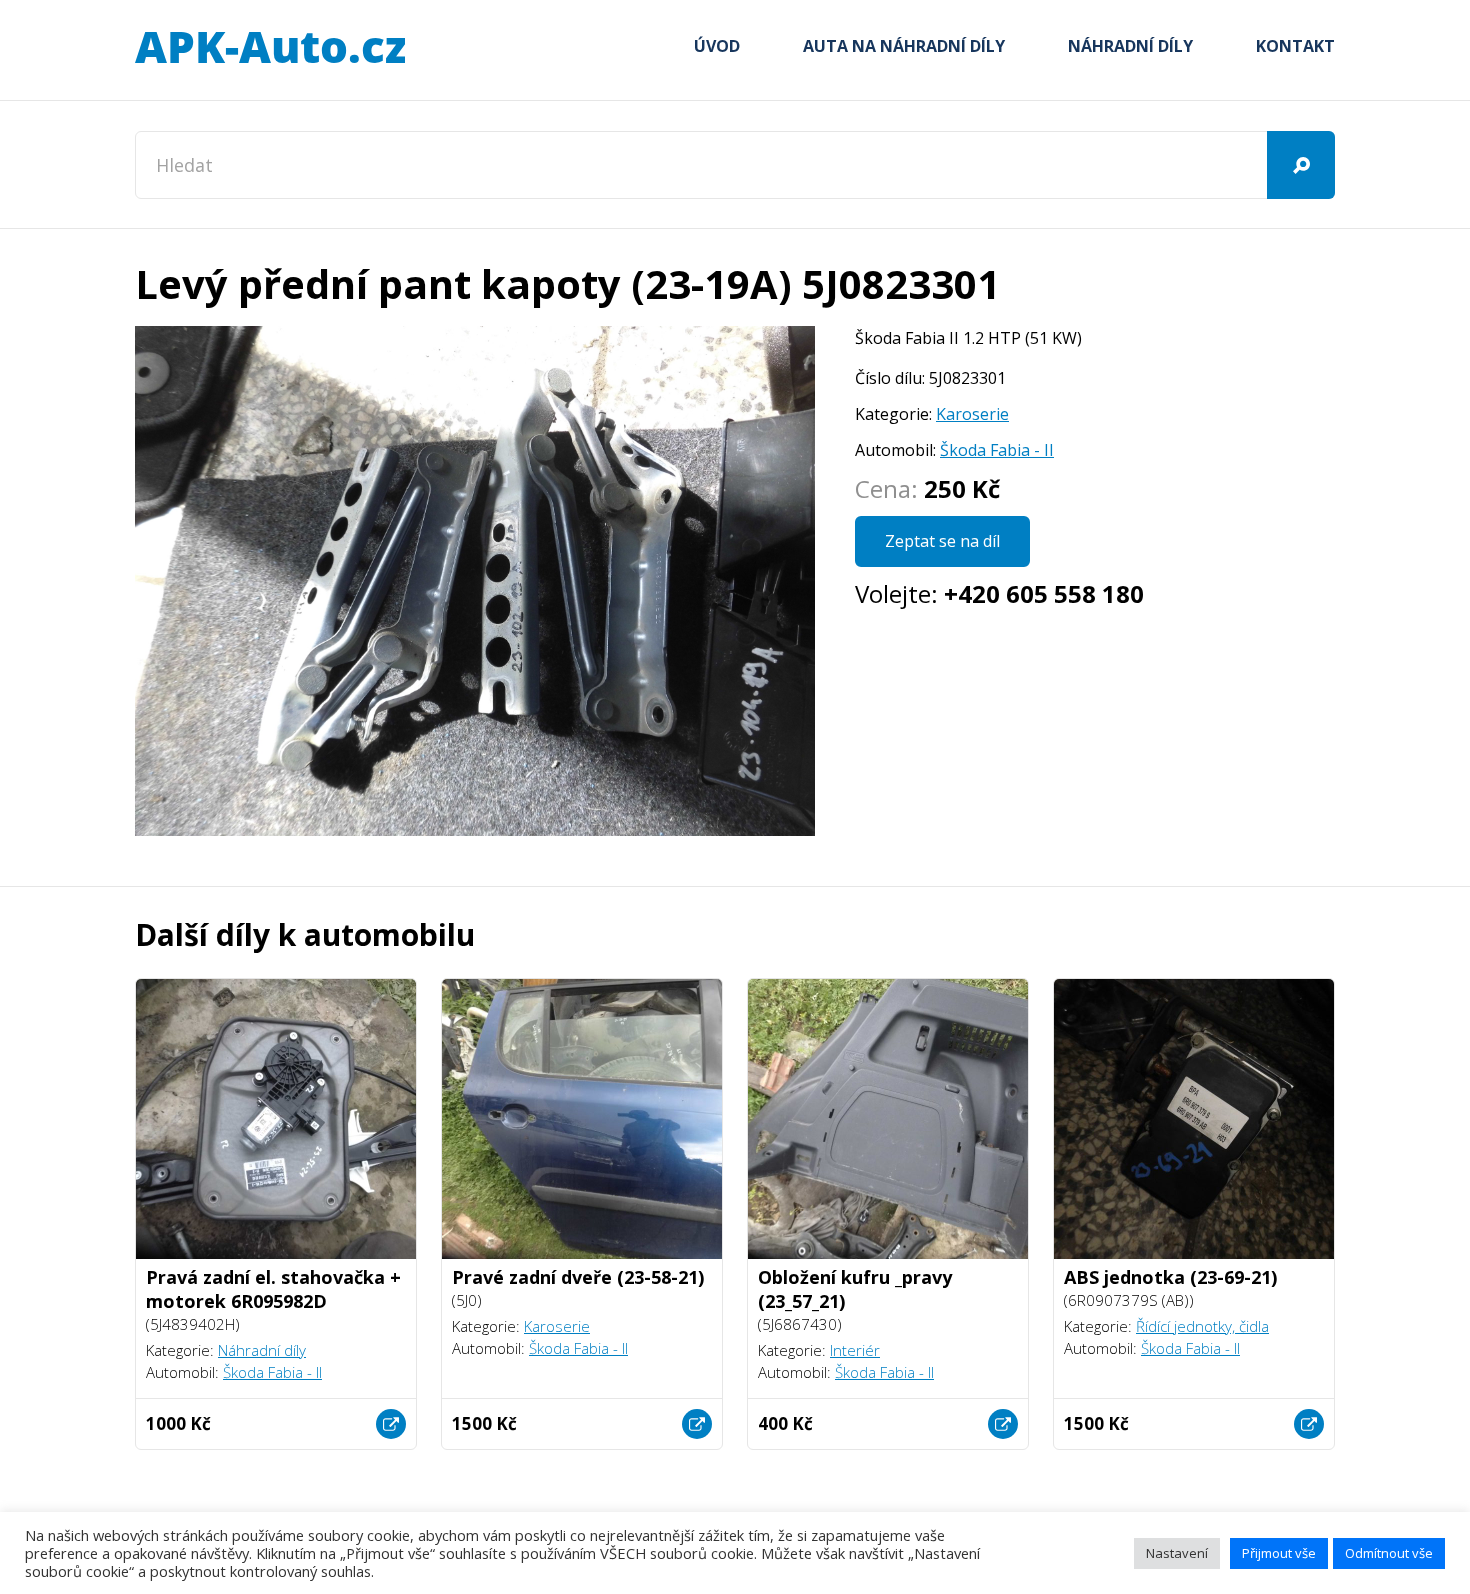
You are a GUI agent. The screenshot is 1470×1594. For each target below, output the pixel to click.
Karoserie (972, 414)
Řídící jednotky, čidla (1202, 1326)
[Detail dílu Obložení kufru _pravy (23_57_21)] (1003, 1424)
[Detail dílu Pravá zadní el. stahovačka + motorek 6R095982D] (391, 1424)
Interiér (855, 1350)
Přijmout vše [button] (1279, 1553)
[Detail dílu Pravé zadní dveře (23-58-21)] (697, 1424)
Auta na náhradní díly (904, 46)
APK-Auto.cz (270, 48)
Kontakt (1295, 46)
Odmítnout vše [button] (1389, 1553)
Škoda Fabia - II (997, 450)
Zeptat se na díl (942, 541)
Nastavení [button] (1177, 1553)
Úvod (717, 46)
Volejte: (999, 593)
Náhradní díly (1130, 46)
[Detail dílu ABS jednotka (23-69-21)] (1309, 1424)
